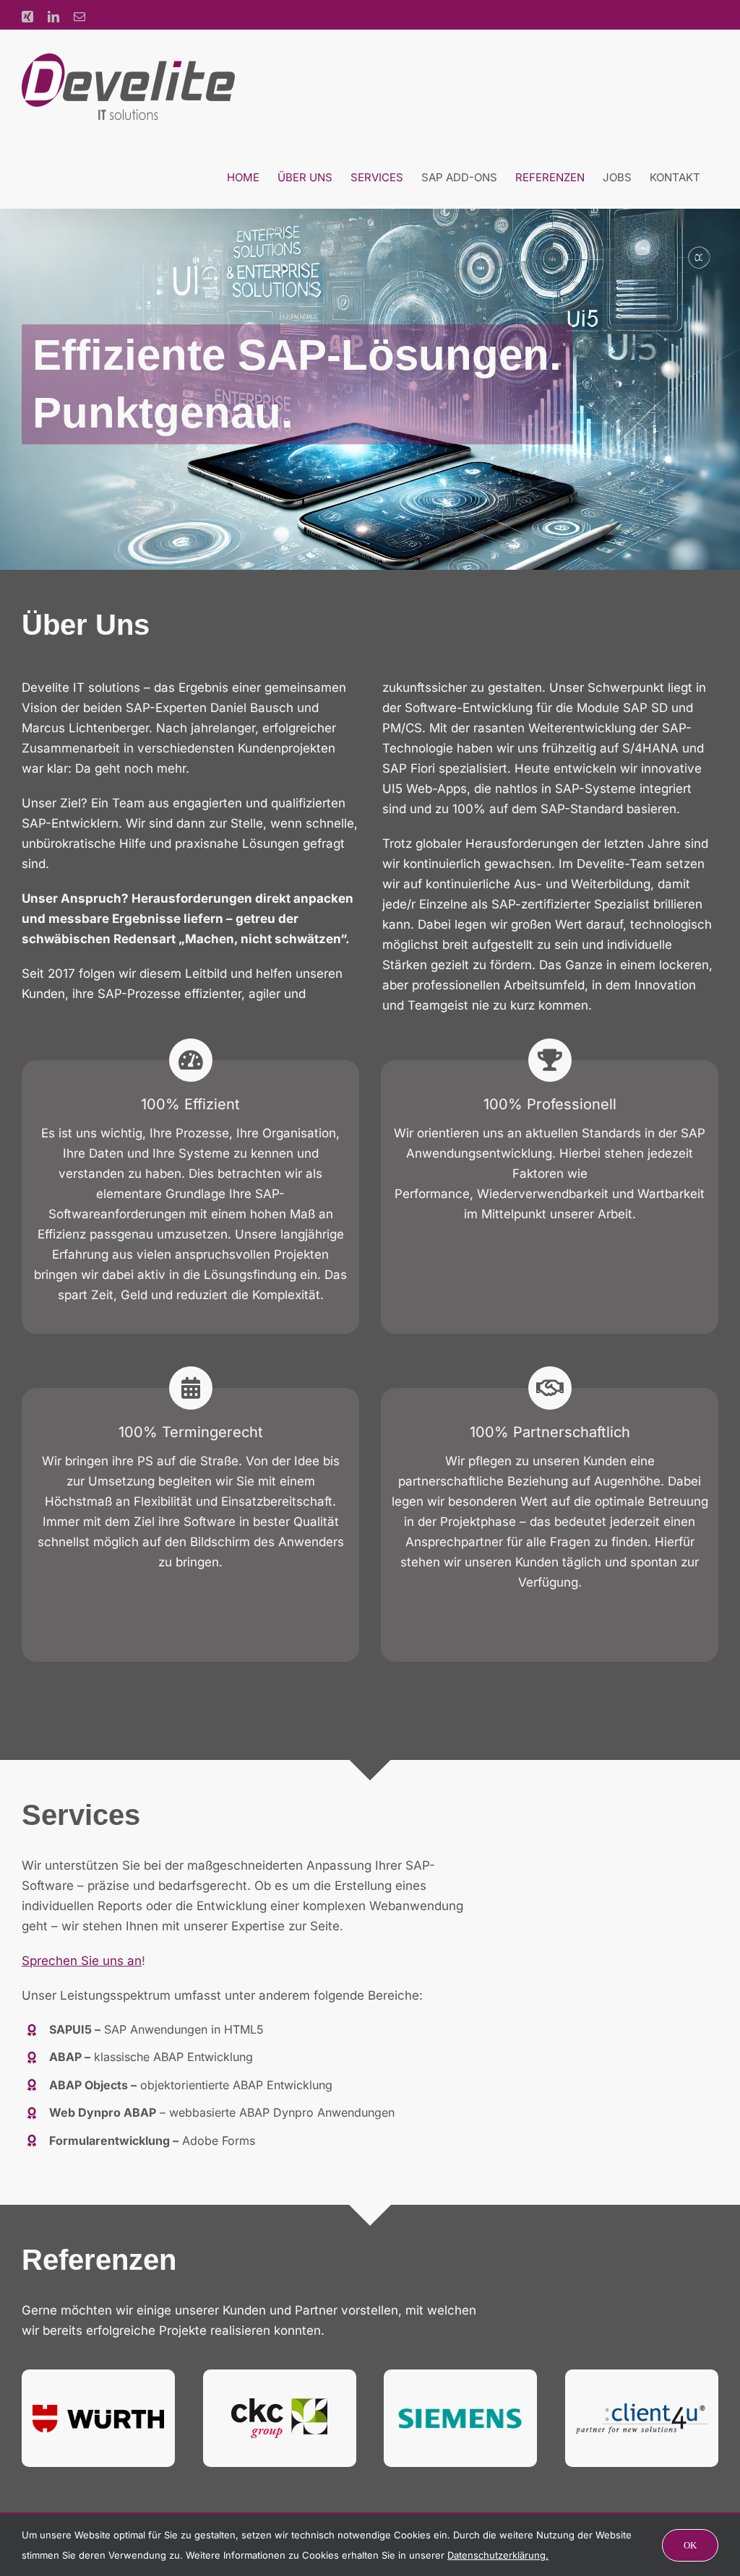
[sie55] (460, 2408)
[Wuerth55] (98, 2411)
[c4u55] (642, 2409)
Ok (690, 2545)
